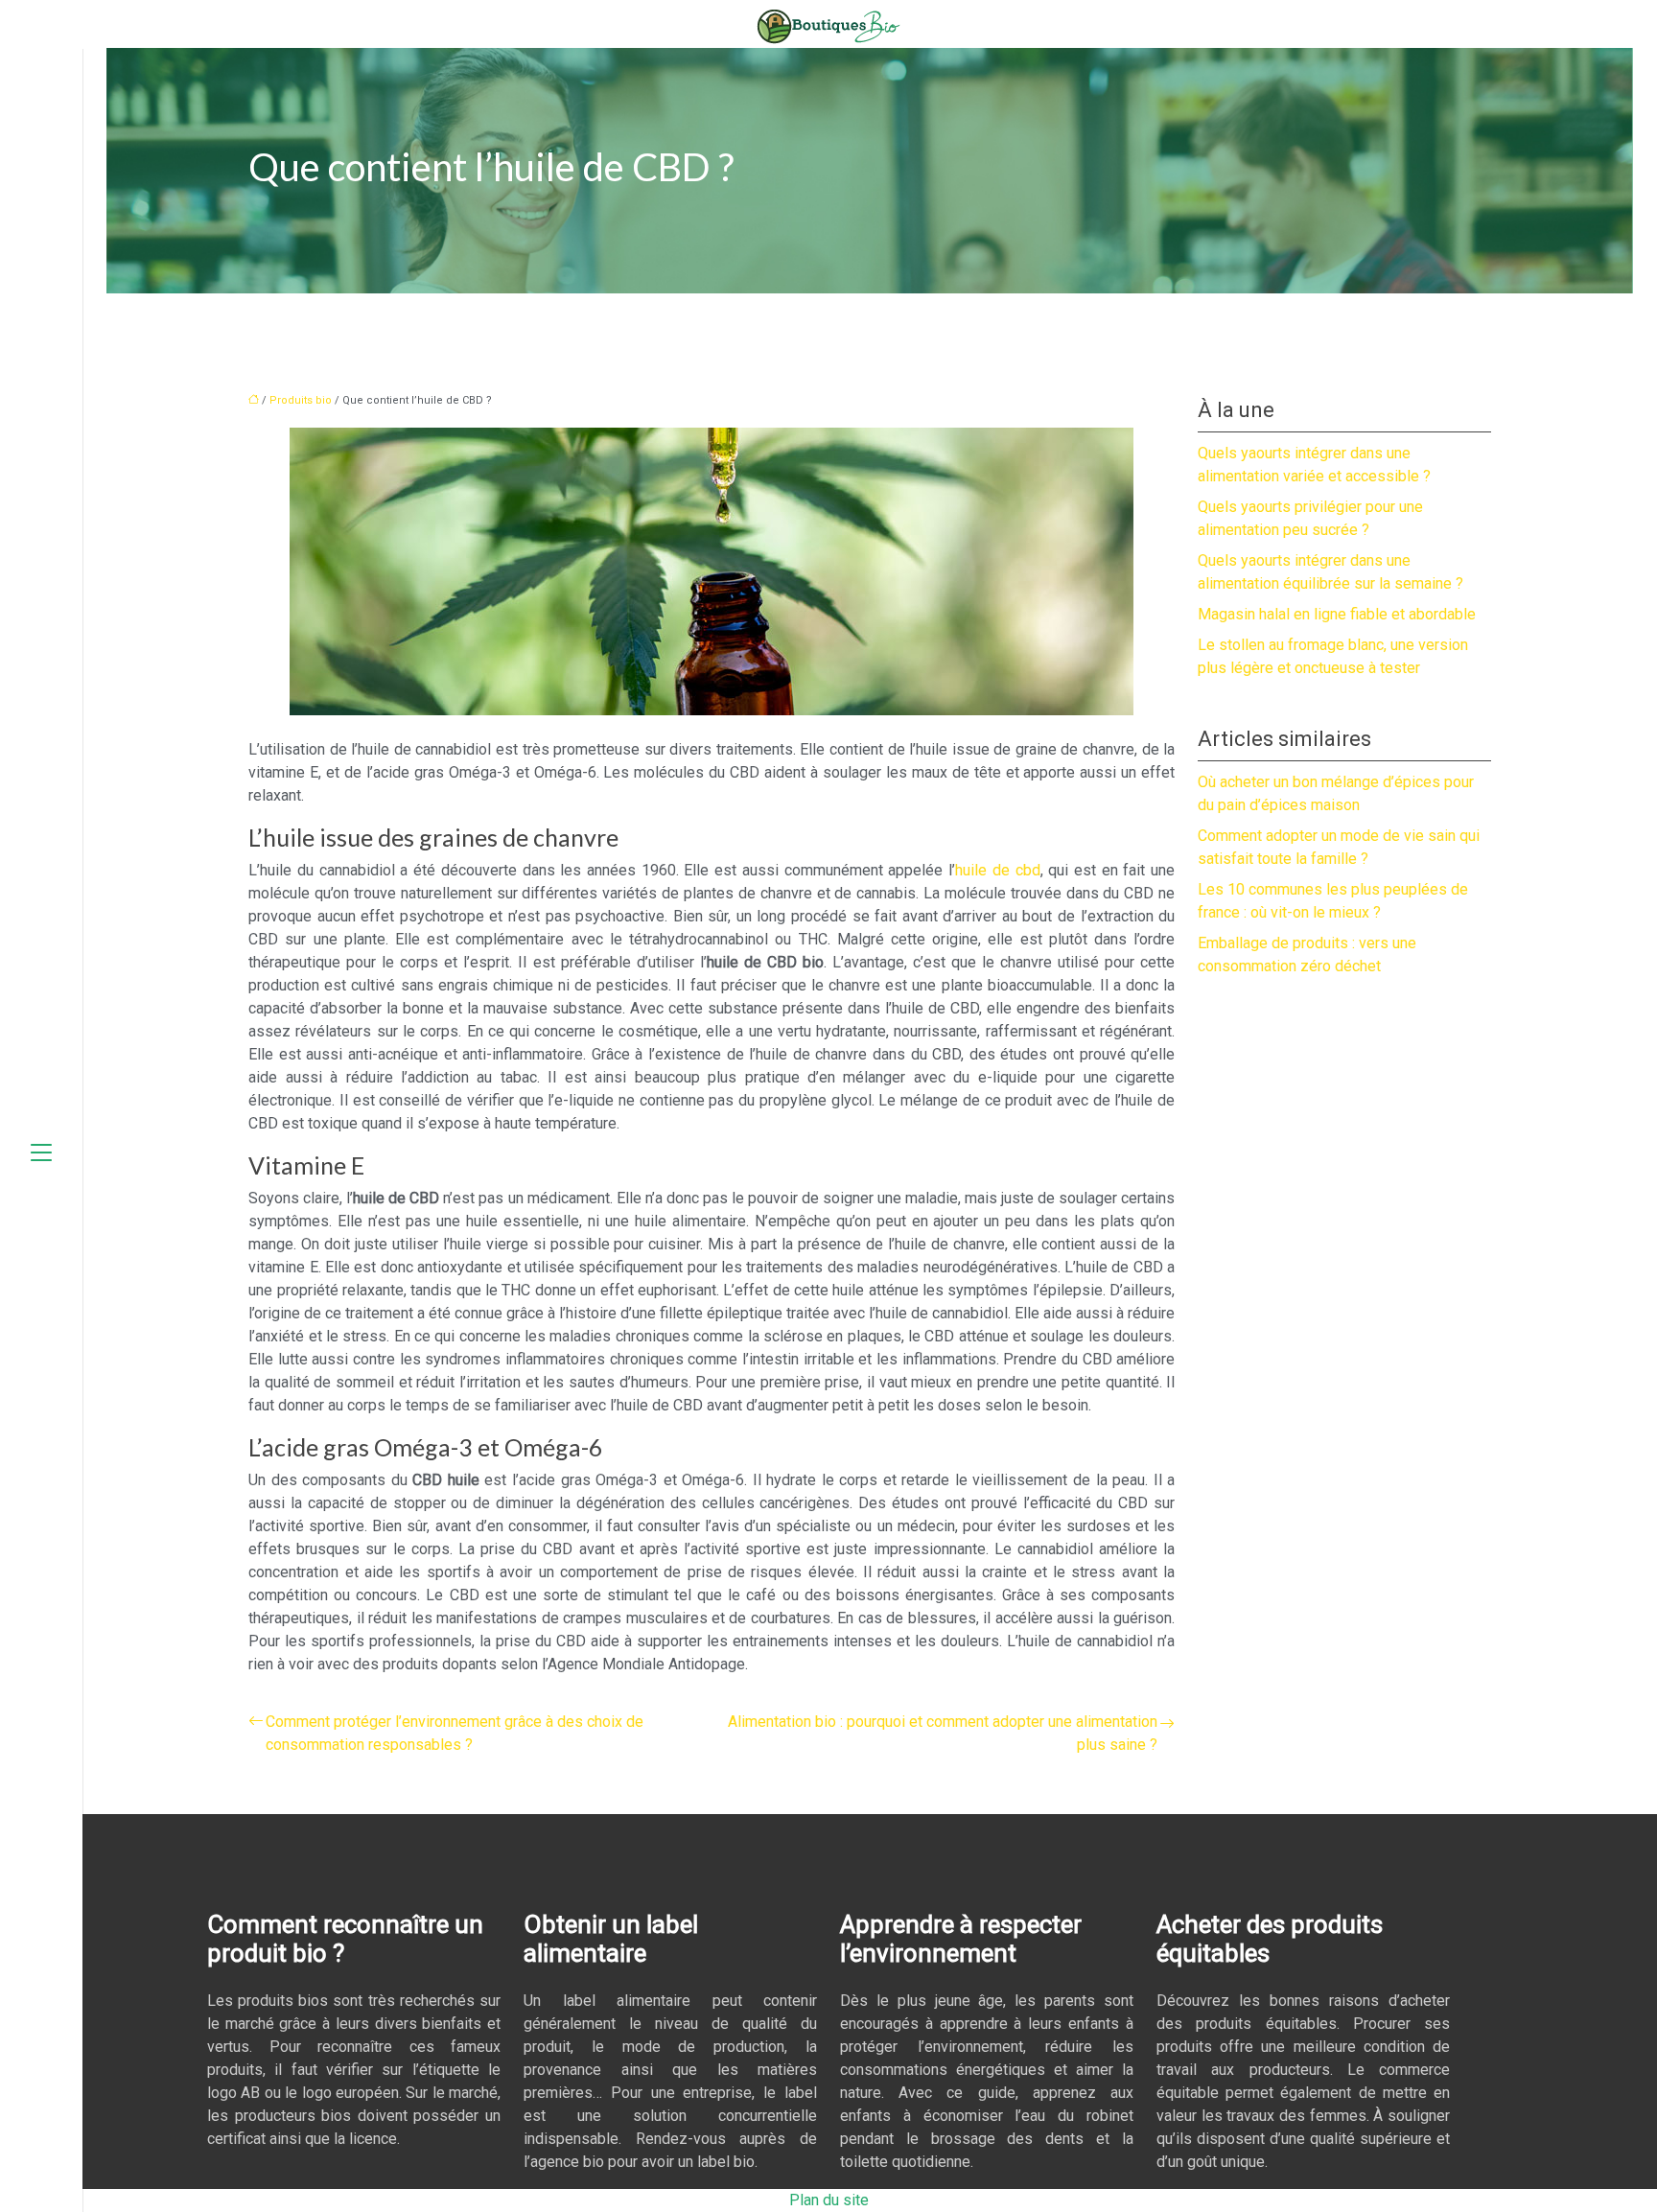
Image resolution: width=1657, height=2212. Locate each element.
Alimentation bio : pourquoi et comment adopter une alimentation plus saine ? (943, 1733)
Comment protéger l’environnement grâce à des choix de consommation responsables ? (455, 1733)
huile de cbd (997, 870)
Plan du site (829, 2200)
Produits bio (301, 400)
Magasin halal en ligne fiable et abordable (1337, 614)
